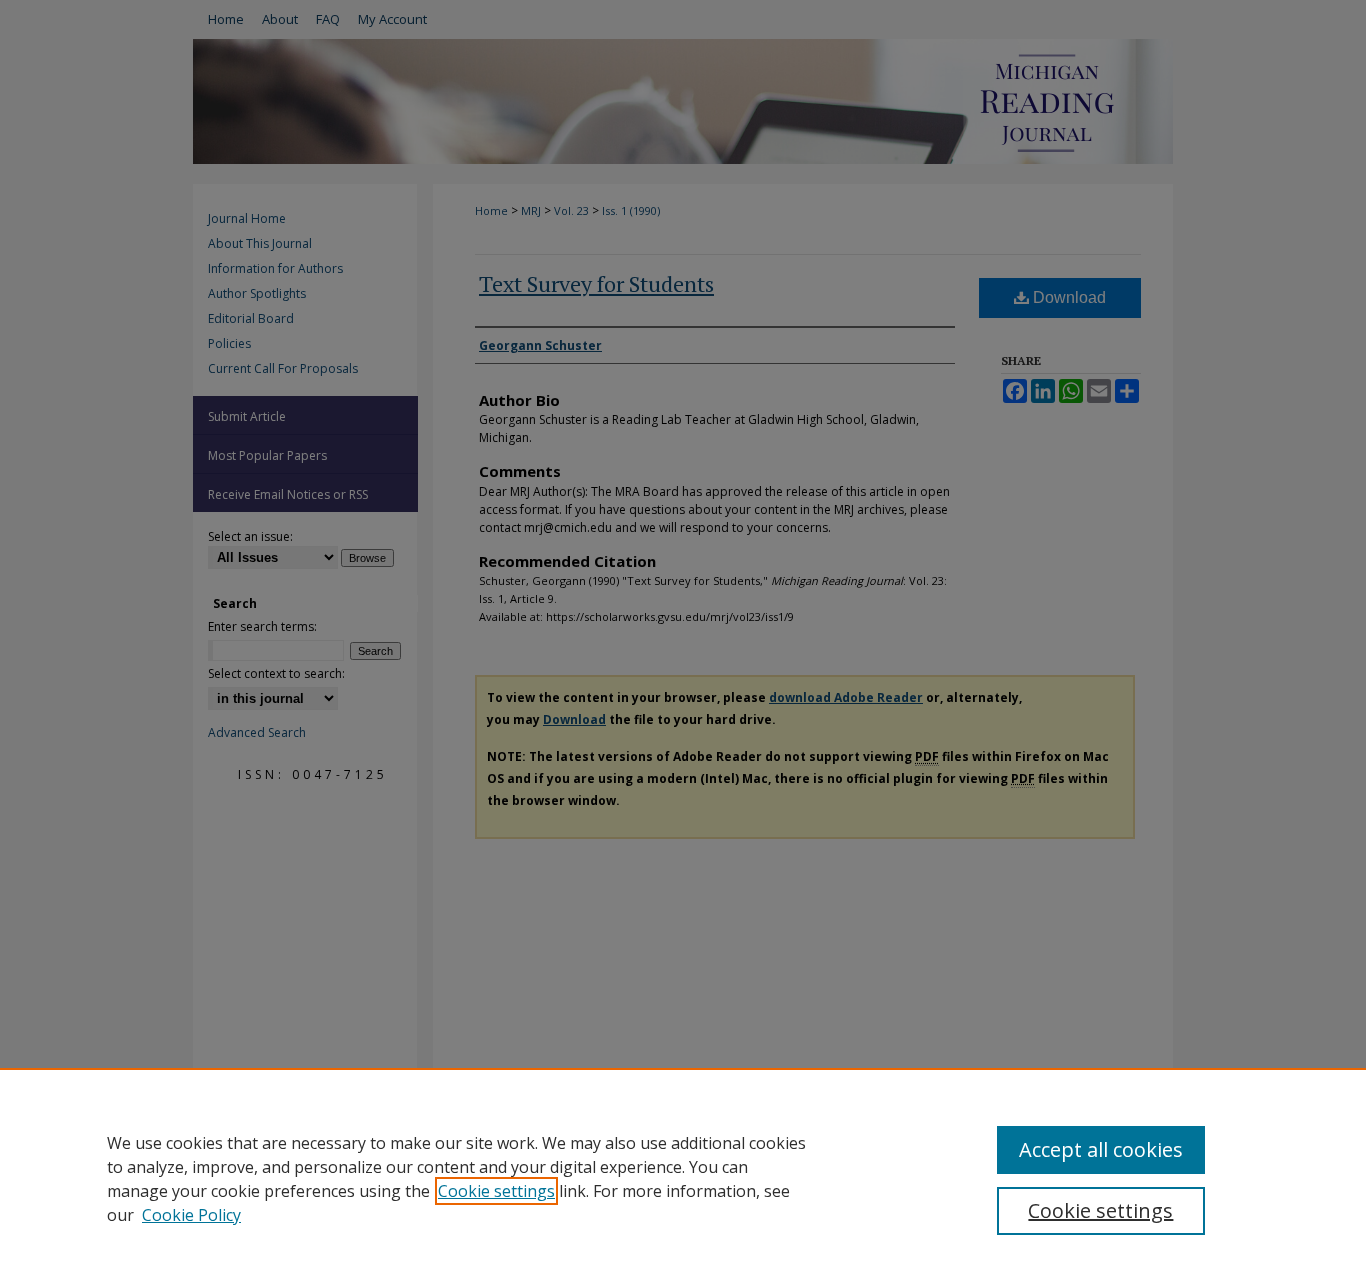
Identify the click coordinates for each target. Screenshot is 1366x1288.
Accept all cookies (1101, 1149)
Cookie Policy (191, 1215)
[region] (683, 1178)
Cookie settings (496, 1191)
